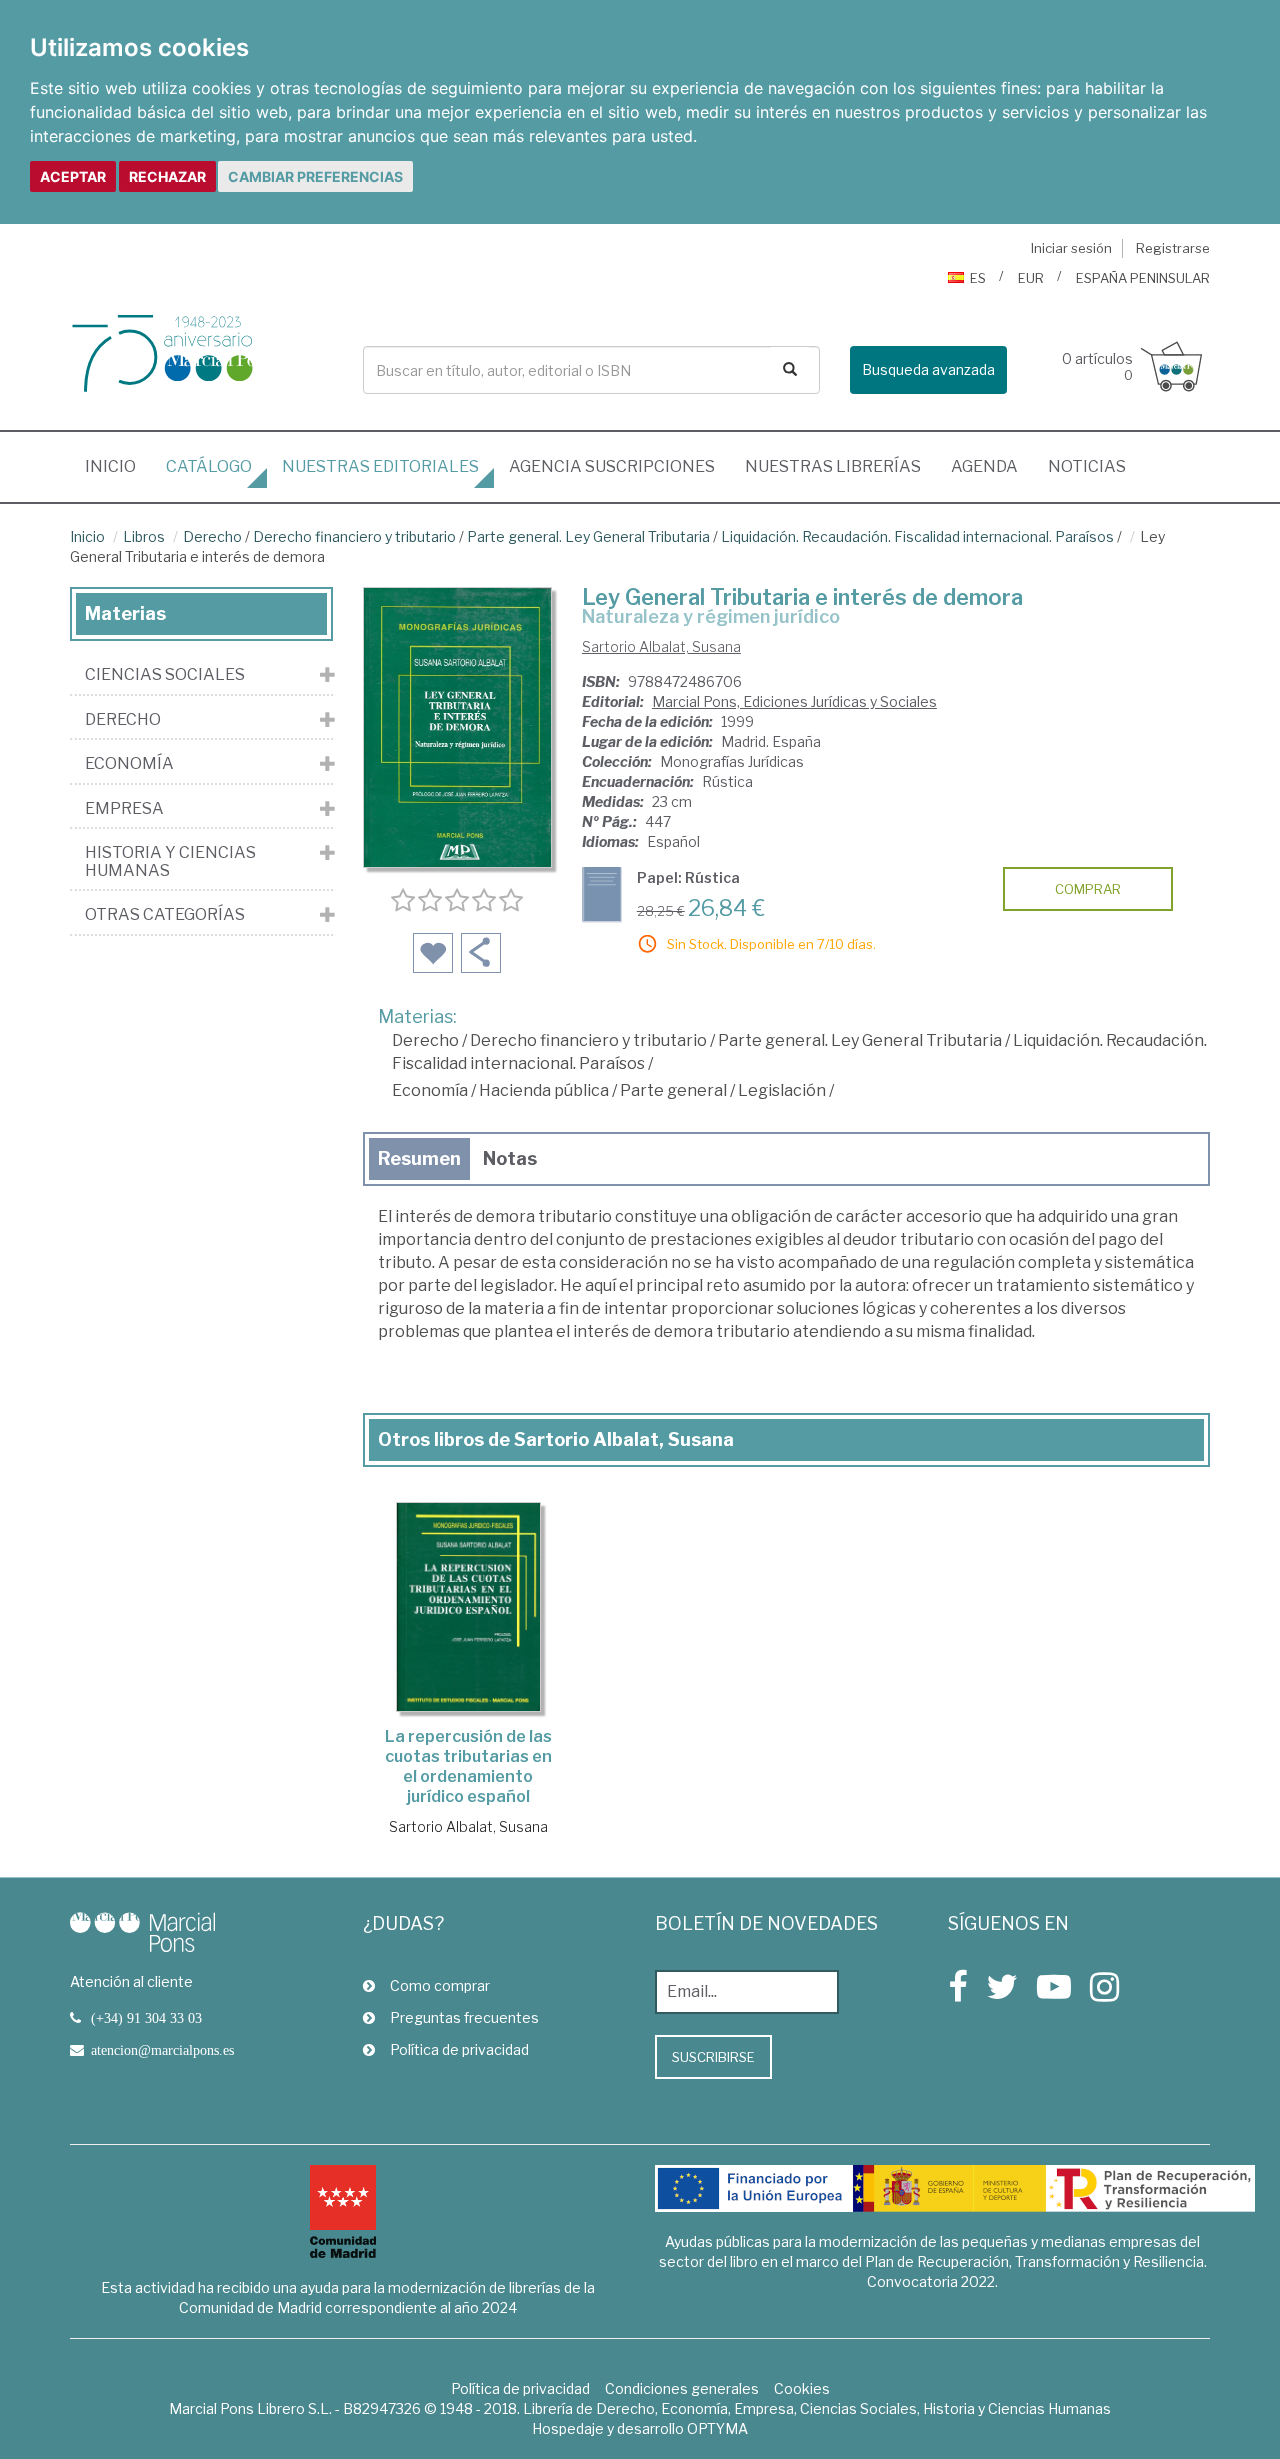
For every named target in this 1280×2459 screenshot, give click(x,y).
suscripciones (612, 466)
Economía (430, 1090)
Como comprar (440, 1985)
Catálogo (209, 466)
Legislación (782, 1090)
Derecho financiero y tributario (354, 536)
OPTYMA (717, 2428)
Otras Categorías (165, 915)
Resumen (419, 1158)
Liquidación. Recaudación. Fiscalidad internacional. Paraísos (917, 536)
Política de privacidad (459, 2049)
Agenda (984, 466)
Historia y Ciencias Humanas (170, 861)
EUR (1031, 278)
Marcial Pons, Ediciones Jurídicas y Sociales (794, 701)
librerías (833, 466)
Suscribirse (713, 2057)
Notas (510, 1158)
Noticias (1087, 466)
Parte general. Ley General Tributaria (588, 536)
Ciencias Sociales (165, 675)
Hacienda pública (544, 1090)
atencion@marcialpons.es (162, 2050)
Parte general (673, 1090)
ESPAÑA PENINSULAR (1143, 278)
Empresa (124, 809)
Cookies (802, 2388)
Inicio (118, 466)
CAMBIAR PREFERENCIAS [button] (315, 176)
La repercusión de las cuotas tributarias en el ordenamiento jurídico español (468, 1766)
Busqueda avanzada (928, 369)
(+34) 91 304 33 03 (146, 2018)
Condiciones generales (682, 2388)
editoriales (380, 466)
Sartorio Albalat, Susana (661, 646)
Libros (144, 536)
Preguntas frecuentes (464, 2017)
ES (978, 278)
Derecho (212, 536)
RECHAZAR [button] (167, 176)
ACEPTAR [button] (73, 176)
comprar (1088, 889)
